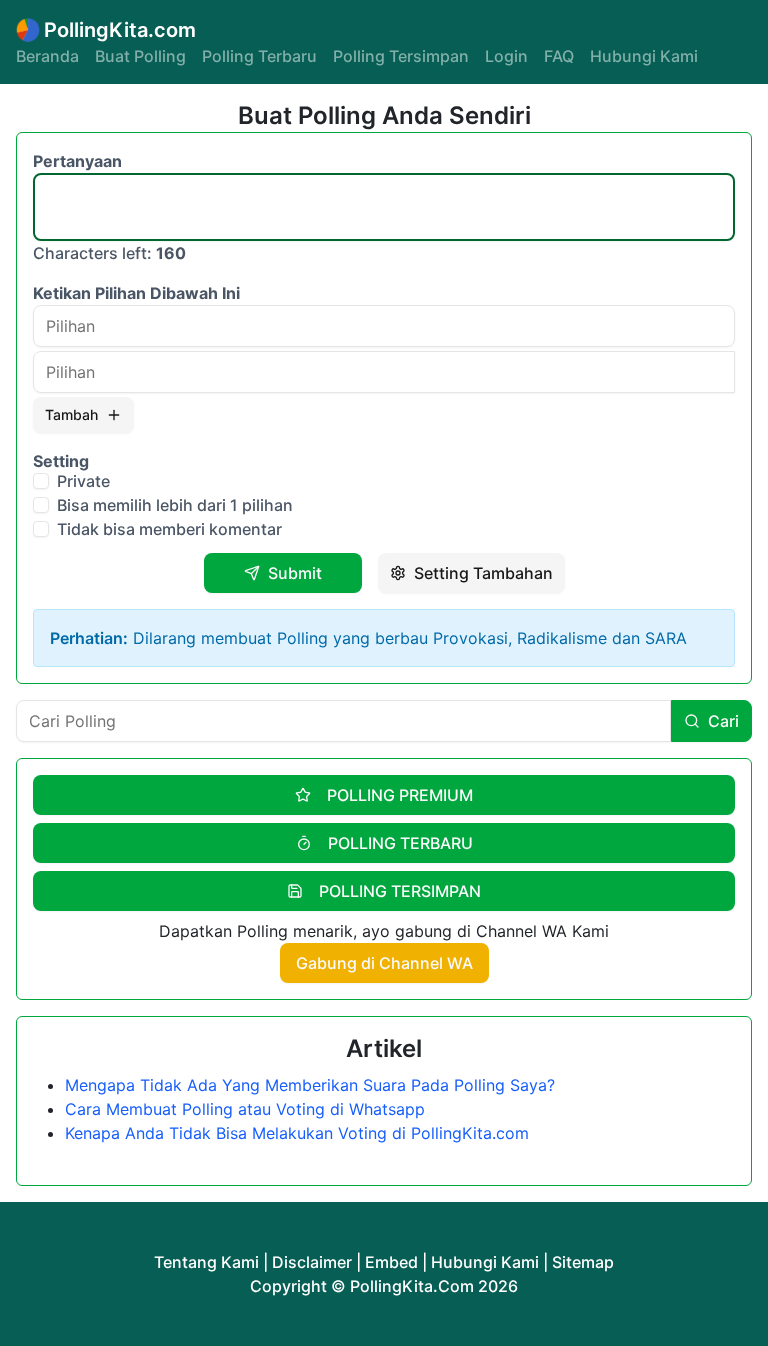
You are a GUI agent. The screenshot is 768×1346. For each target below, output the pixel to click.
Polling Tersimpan (401, 56)
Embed (391, 1262)
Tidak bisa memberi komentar (169, 529)
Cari (723, 721)
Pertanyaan (77, 161)
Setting (61, 461)
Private (83, 481)
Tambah (71, 414)
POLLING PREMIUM (400, 795)
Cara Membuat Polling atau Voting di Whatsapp (245, 1109)
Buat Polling (140, 56)
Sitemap (583, 1262)
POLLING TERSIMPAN (400, 891)
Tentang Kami (206, 1262)
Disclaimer (312, 1262)
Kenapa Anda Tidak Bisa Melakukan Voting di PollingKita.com (297, 1133)
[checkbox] (41, 481)
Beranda (47, 56)
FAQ (559, 56)
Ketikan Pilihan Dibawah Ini (136, 293)
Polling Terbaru (259, 56)
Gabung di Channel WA (384, 963)
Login (506, 56)
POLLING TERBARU (400, 843)
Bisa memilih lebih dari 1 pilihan (175, 505)
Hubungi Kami (644, 56)
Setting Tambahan (483, 573)
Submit (295, 573)
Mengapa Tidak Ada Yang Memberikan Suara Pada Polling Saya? (310, 1085)
